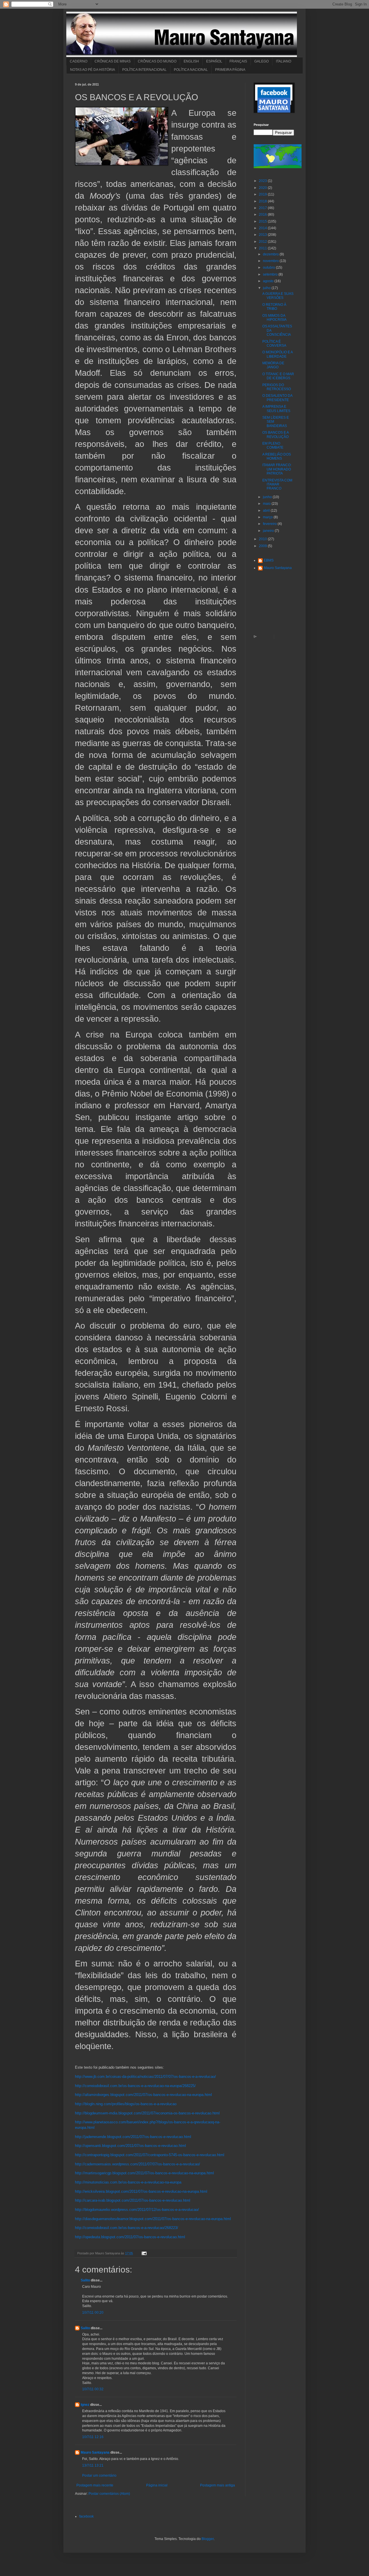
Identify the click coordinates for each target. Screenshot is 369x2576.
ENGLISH (191, 61)
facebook (86, 2516)
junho (268, 497)
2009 (263, 546)
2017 (263, 208)
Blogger (208, 2539)
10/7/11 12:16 (93, 2437)
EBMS (269, 560)
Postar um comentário (99, 2476)
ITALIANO (284, 61)
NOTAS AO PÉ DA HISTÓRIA (93, 70)
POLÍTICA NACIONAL (191, 70)
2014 (263, 228)
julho (267, 288)
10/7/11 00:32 (93, 2389)
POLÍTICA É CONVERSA (274, 344)
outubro (269, 268)
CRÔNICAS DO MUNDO (157, 61)
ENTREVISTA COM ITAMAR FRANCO (277, 484)
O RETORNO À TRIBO (274, 307)
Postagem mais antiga (218, 2485)
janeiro (269, 531)
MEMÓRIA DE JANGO (273, 365)
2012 (263, 242)
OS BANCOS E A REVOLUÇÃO (275, 435)
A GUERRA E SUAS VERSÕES (278, 296)
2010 (263, 539)
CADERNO (79, 61)
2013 (263, 235)
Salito (85, 2280)
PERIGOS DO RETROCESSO (277, 387)
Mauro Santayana (95, 2452)
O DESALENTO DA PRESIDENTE (277, 398)
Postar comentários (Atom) (109, 2494)
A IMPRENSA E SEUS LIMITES (276, 409)
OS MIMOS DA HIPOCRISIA (274, 318)
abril (267, 511)
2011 (263, 248)
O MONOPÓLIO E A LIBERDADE (277, 354)
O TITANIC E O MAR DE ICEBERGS (278, 376)
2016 (263, 215)
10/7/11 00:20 (93, 2313)
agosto (269, 281)
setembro (271, 274)
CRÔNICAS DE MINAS (113, 61)
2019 (263, 194)
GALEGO (261, 61)
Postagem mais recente (95, 2485)
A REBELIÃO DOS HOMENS (277, 456)
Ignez (85, 2405)
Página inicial (157, 2485)
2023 (263, 181)
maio (267, 504)
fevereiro (270, 524)
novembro (271, 261)
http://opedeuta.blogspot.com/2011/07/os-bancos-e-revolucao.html (130, 2237)
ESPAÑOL (214, 61)
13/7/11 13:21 (93, 2465)
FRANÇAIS (238, 61)
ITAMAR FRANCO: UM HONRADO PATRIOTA (277, 469)
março (268, 517)
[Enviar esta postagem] (143, 2253)
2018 (263, 201)
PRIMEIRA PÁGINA (230, 70)
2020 (263, 188)
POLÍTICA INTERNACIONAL (144, 70)
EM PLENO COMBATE (273, 445)
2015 (263, 221)
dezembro (271, 254)
